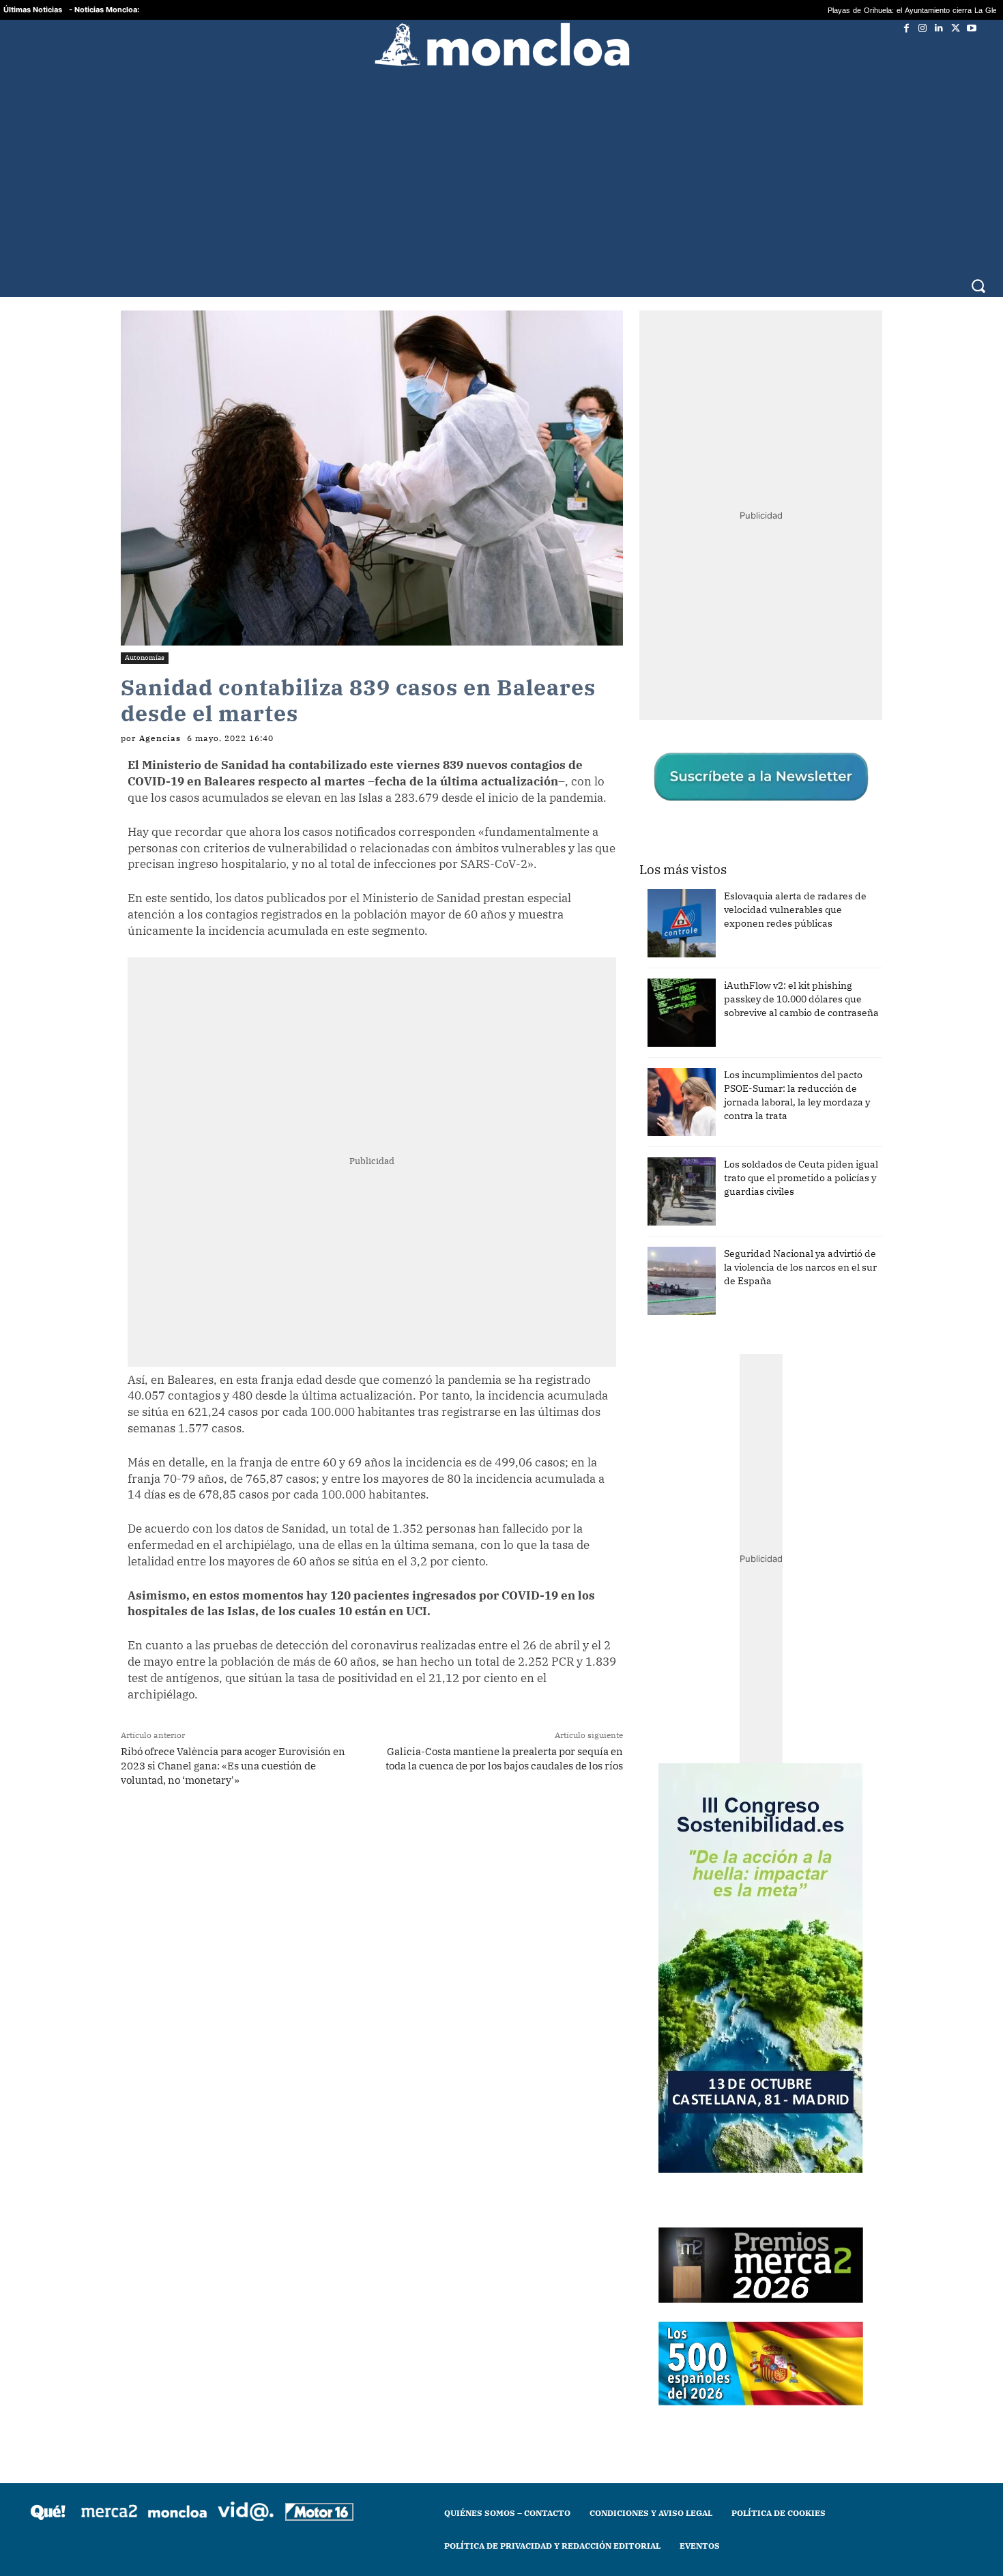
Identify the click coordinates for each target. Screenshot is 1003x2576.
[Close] (738, 1069)
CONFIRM (407, 1486)
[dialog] (501, 1288)
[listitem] (501, 1255)
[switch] (671, 1285)
